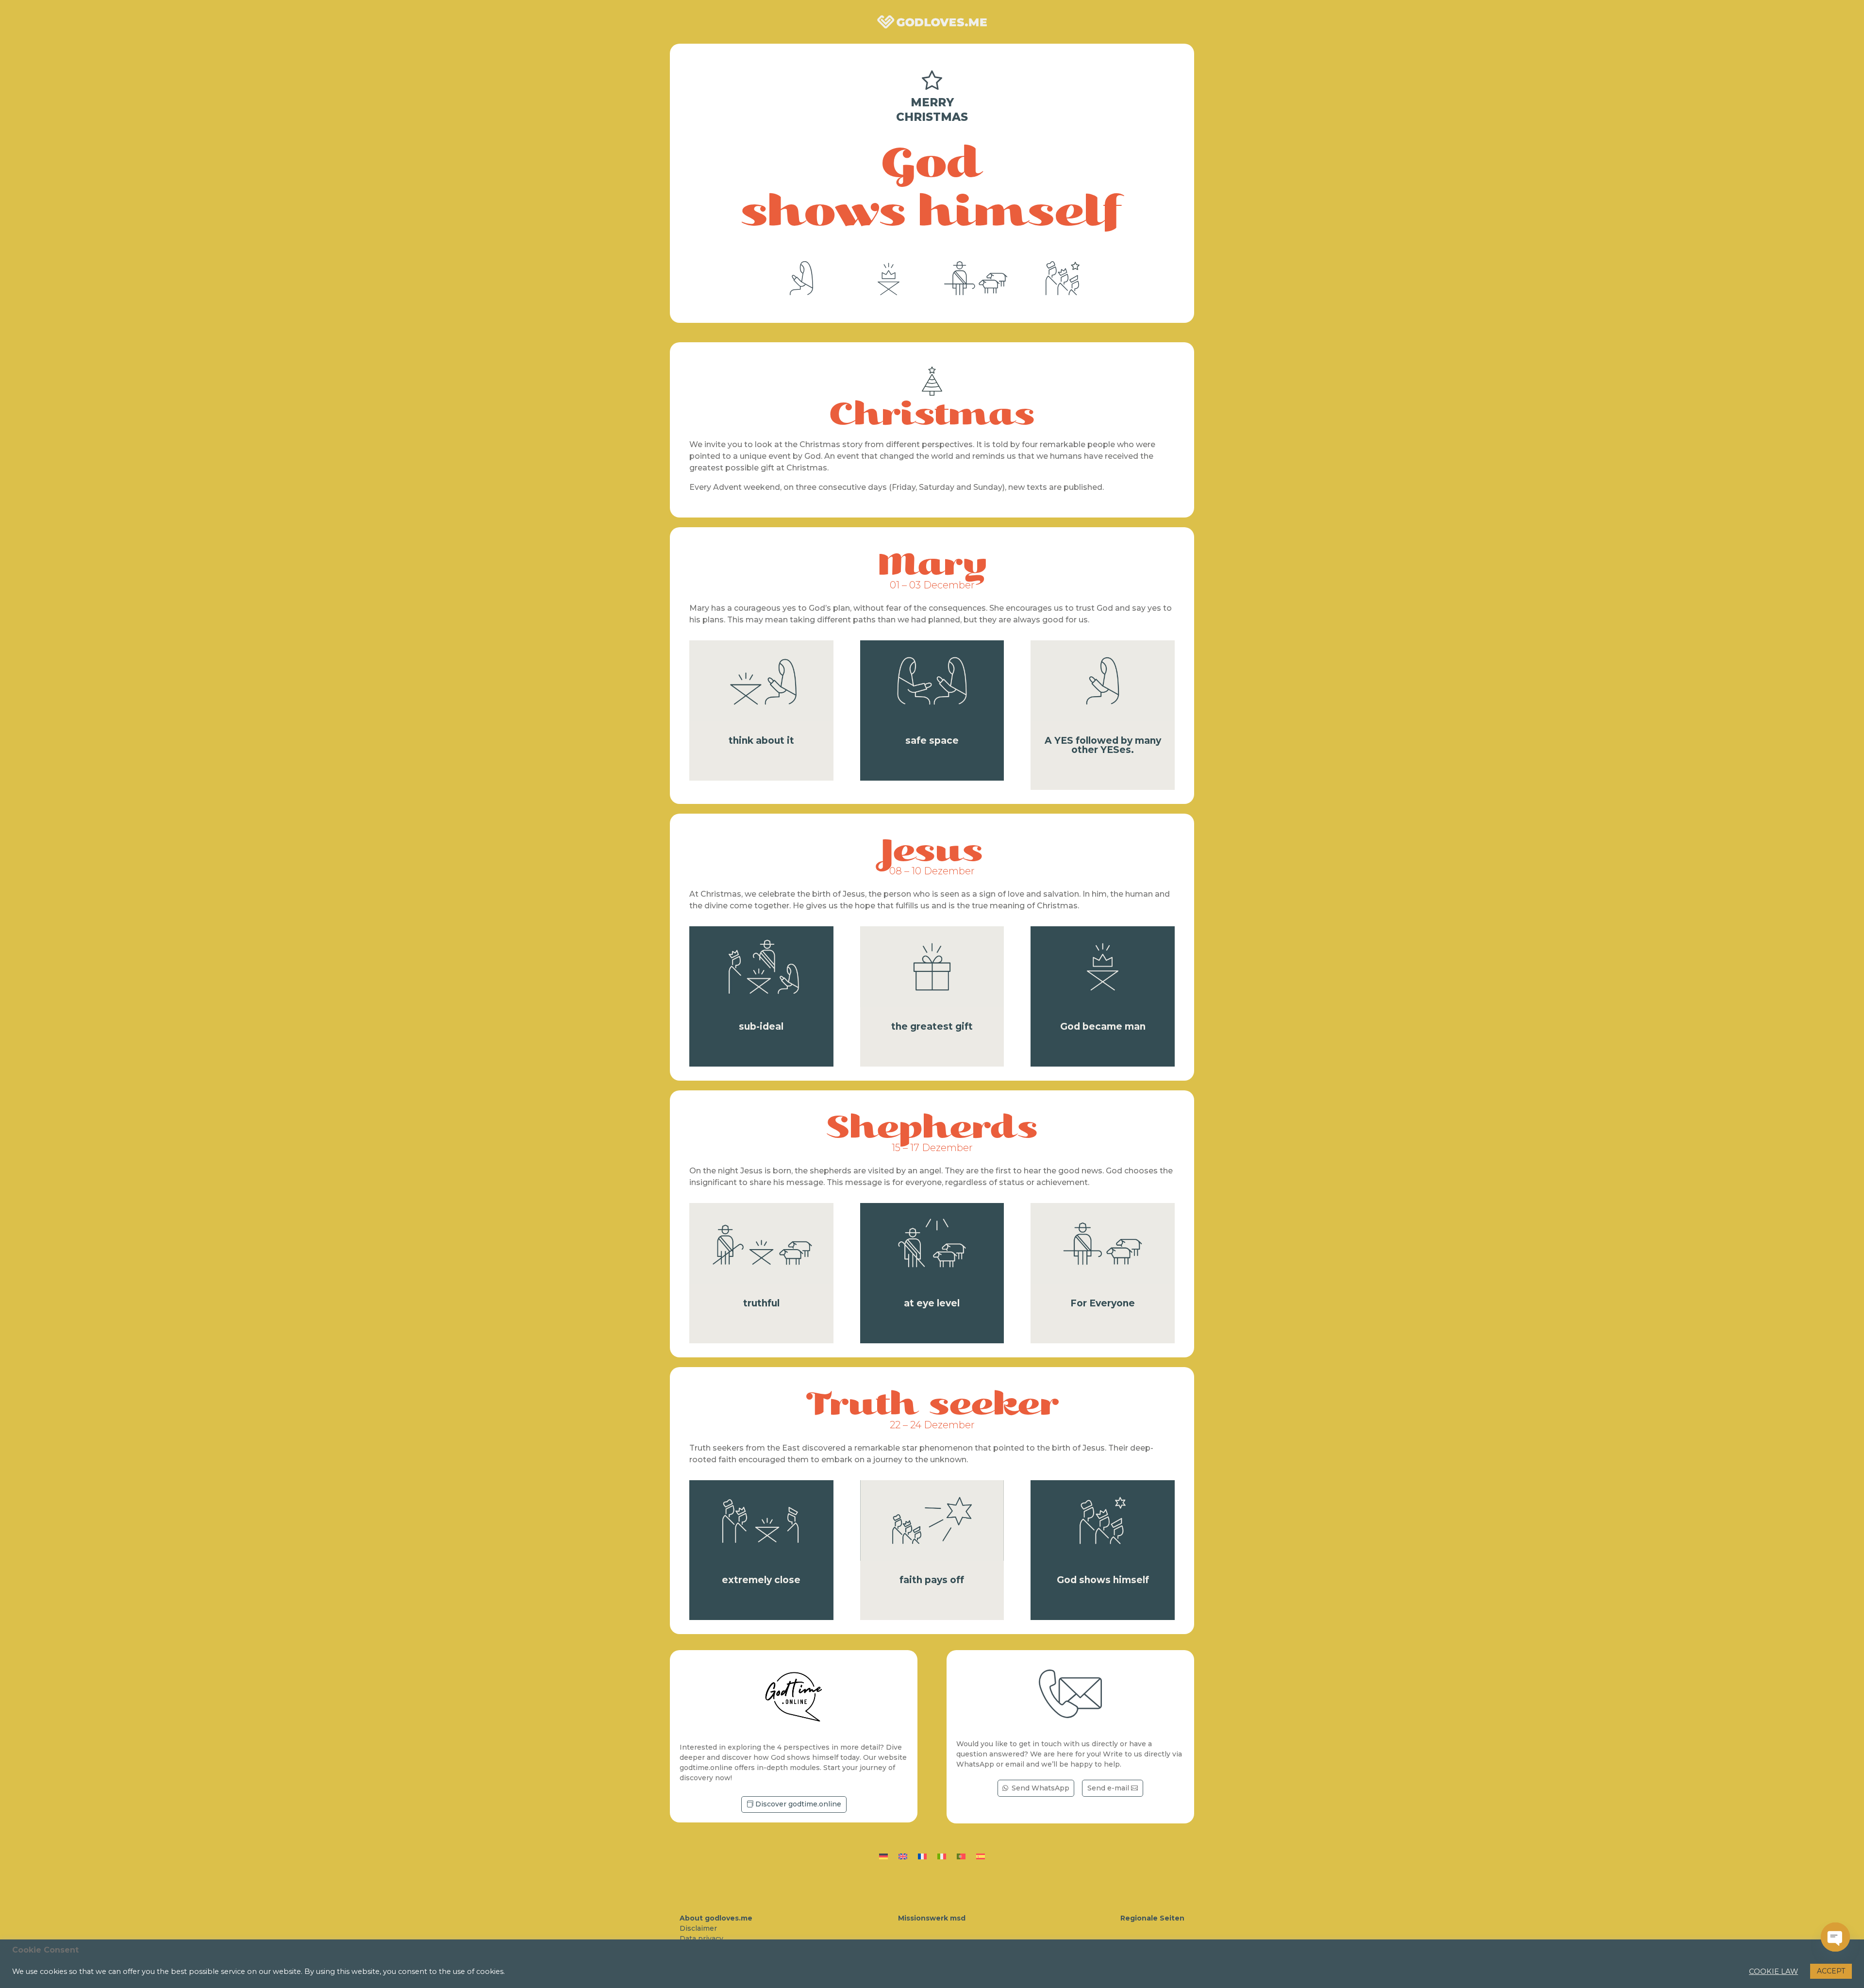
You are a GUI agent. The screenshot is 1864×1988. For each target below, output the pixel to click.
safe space (932, 741)
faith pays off (932, 1580)
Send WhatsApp (1040, 1788)
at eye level (932, 1303)
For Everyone (1103, 1303)
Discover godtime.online (798, 1804)
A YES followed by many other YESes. (1103, 745)
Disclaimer (698, 1928)
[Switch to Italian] (942, 1854)
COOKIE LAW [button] (1773, 1971)
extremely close (761, 1580)
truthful (761, 1303)
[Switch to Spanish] (981, 1854)
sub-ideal (761, 1027)
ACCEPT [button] (1831, 1971)
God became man (1103, 1027)
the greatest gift (932, 1027)
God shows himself (1103, 1580)
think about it (761, 741)
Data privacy (701, 1938)
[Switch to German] (883, 1854)
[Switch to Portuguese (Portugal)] (961, 1854)
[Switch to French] (922, 1854)
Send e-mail (1108, 1788)
